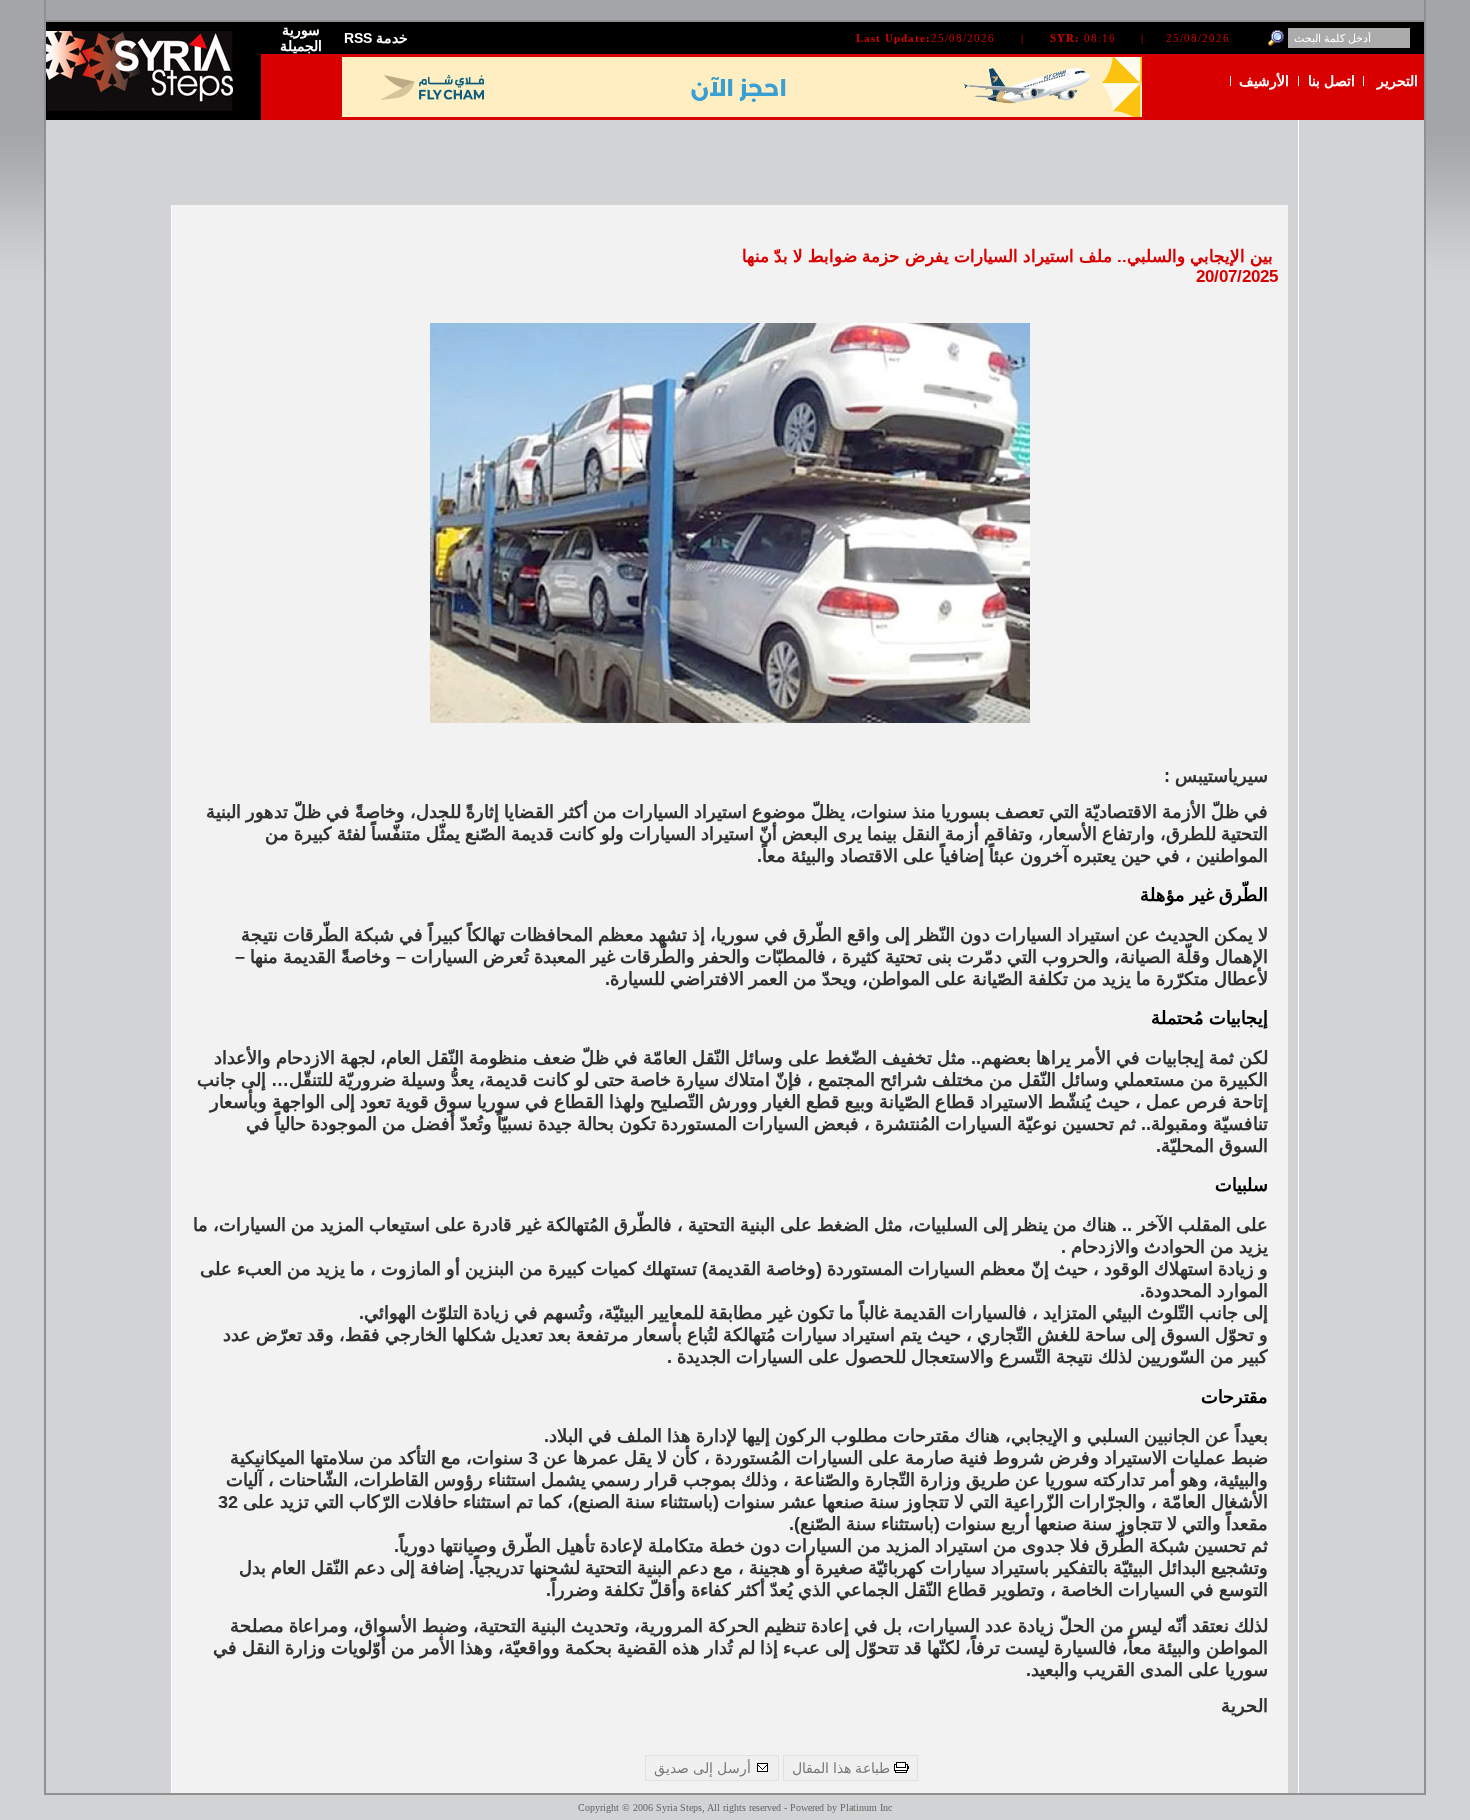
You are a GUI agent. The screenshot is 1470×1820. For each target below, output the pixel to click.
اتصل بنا (1331, 81)
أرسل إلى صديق (704, 1768)
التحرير (1397, 81)
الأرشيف (1264, 81)
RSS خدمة (376, 38)
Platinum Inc (866, 1807)
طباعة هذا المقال (843, 1768)
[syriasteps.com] (146, 106)
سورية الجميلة (301, 38)
